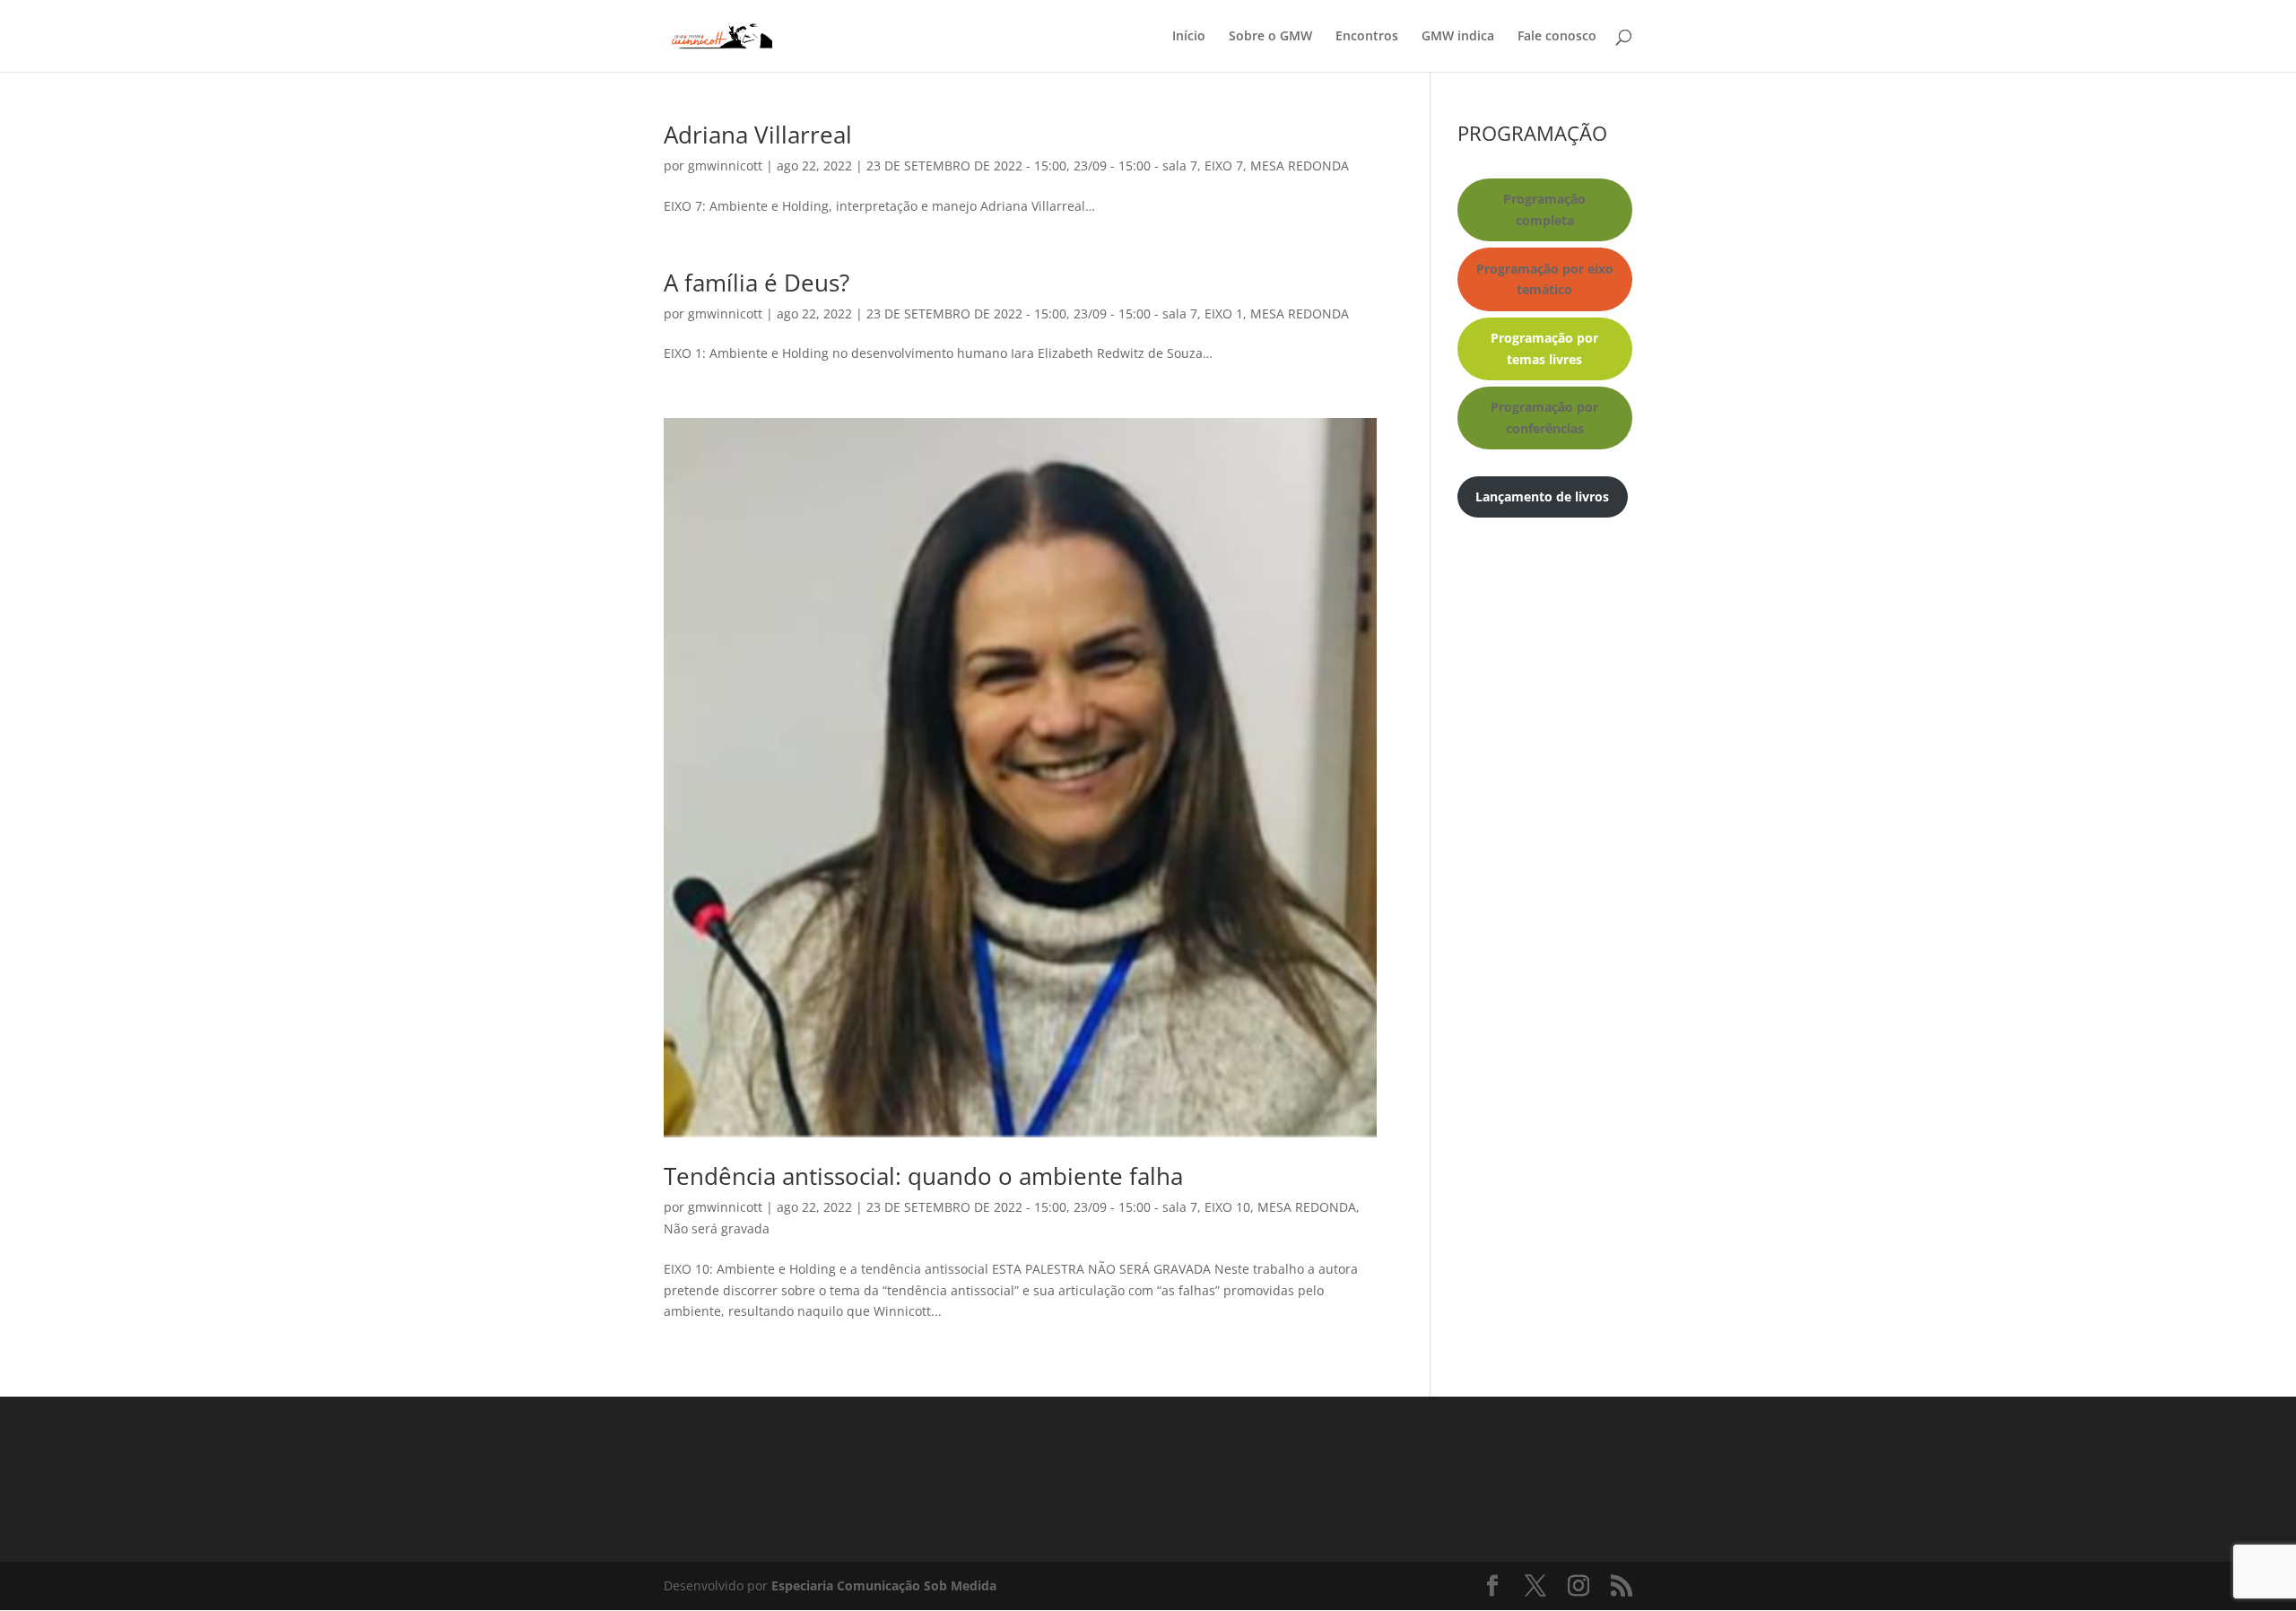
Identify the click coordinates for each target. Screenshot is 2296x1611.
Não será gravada (717, 1228)
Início (1189, 37)
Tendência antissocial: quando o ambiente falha (923, 1176)
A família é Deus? (757, 283)
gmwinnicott (725, 165)
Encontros (1367, 37)
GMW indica (1458, 37)
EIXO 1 (1224, 313)
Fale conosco (1557, 37)
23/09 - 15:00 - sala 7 (1135, 165)
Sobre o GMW (1270, 37)
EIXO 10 (1227, 1207)
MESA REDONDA (1300, 165)
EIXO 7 (1224, 165)
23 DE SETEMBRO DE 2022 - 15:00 (966, 165)
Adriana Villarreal (758, 135)
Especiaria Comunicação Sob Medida (884, 1585)
